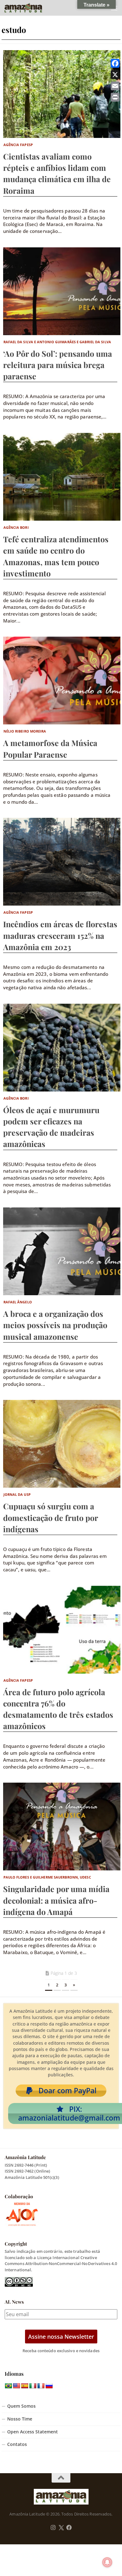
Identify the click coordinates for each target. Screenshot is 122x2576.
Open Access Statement (33, 2432)
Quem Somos (21, 2406)
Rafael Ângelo (18, 1302)
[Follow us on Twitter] (61, 2528)
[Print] (115, 97)
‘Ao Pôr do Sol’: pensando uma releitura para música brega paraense (58, 365)
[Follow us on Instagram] (53, 2528)
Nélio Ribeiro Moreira (25, 731)
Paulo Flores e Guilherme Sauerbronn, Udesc (47, 1877)
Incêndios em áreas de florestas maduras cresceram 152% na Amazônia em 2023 (60, 935)
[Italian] (33, 2386)
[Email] (115, 86)
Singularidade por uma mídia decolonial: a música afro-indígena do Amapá (56, 1900)
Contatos (17, 2444)
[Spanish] (25, 2386)
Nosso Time (20, 2419)
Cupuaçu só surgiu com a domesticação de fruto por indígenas (51, 1517)
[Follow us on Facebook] (69, 2528)
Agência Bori (16, 527)
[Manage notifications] (107, 2562)
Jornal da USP (17, 1494)
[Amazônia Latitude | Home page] (30, 8)
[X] (115, 75)
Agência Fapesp (18, 145)
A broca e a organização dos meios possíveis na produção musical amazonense (55, 1325)
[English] (17, 2386)
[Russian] (49, 2386)
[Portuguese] (8, 2386)
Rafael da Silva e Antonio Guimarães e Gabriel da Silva (57, 342)
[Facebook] (115, 63)
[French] (41, 2386)
